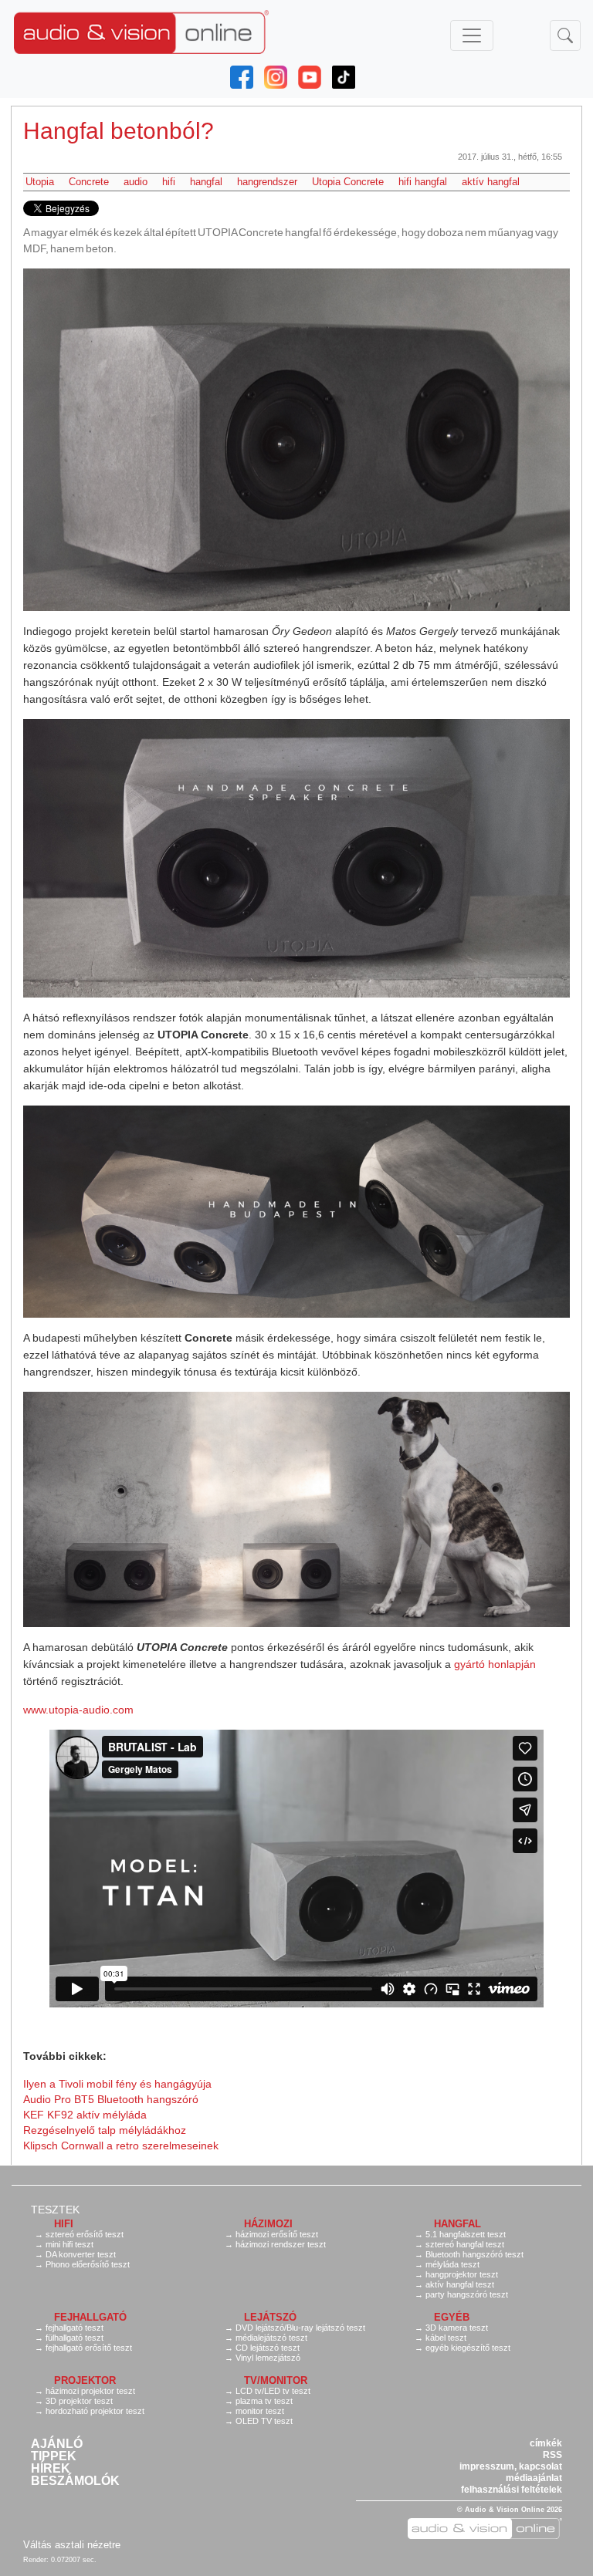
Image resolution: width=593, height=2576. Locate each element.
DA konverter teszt (81, 2254)
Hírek (51, 2469)
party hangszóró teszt (467, 2294)
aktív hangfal (491, 182)
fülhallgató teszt (75, 2338)
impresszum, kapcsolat (511, 2466)
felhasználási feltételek (512, 2490)
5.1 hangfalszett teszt (466, 2234)
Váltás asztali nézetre (72, 2545)
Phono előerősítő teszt (88, 2264)
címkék (546, 2443)
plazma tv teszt (264, 2401)
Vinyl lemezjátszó (268, 2358)
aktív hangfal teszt (460, 2284)
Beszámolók (75, 2481)
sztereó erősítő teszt (85, 2234)
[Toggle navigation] (472, 35)
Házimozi (268, 2224)
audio (136, 182)
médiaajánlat (534, 2478)
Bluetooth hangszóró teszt (474, 2254)
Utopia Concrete (348, 182)
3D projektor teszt (79, 2401)
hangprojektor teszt (462, 2274)
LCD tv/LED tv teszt (273, 2391)
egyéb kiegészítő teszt (468, 2348)
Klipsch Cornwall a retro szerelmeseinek (121, 2146)
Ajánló (57, 2444)
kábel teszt (446, 2338)
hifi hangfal (423, 182)
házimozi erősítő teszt (277, 2234)
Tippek (54, 2456)
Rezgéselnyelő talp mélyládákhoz (105, 2130)
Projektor (85, 2380)
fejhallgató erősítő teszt (89, 2348)
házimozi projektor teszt (90, 2391)
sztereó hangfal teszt (465, 2244)
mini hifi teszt (69, 2244)
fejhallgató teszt (75, 2328)
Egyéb (452, 2317)
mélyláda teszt (452, 2264)
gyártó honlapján (495, 1664)
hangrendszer (267, 182)
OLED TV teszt (264, 2421)
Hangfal (457, 2224)
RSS (552, 2455)
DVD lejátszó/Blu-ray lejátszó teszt (300, 2328)
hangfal (206, 182)
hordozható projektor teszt (95, 2411)
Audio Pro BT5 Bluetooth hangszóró (111, 2099)
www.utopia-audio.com (78, 1710)
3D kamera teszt (457, 2328)
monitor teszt (260, 2411)
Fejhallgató (90, 2317)
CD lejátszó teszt (268, 2348)
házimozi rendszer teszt (281, 2244)
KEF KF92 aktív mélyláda (85, 2115)
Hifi (64, 2224)
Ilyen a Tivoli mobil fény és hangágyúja (117, 2084)
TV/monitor (276, 2380)
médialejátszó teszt (271, 2338)
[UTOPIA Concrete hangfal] (296, 440)
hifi (169, 182)
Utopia (40, 182)
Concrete (89, 182)
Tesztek (55, 2210)
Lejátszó (270, 2317)
